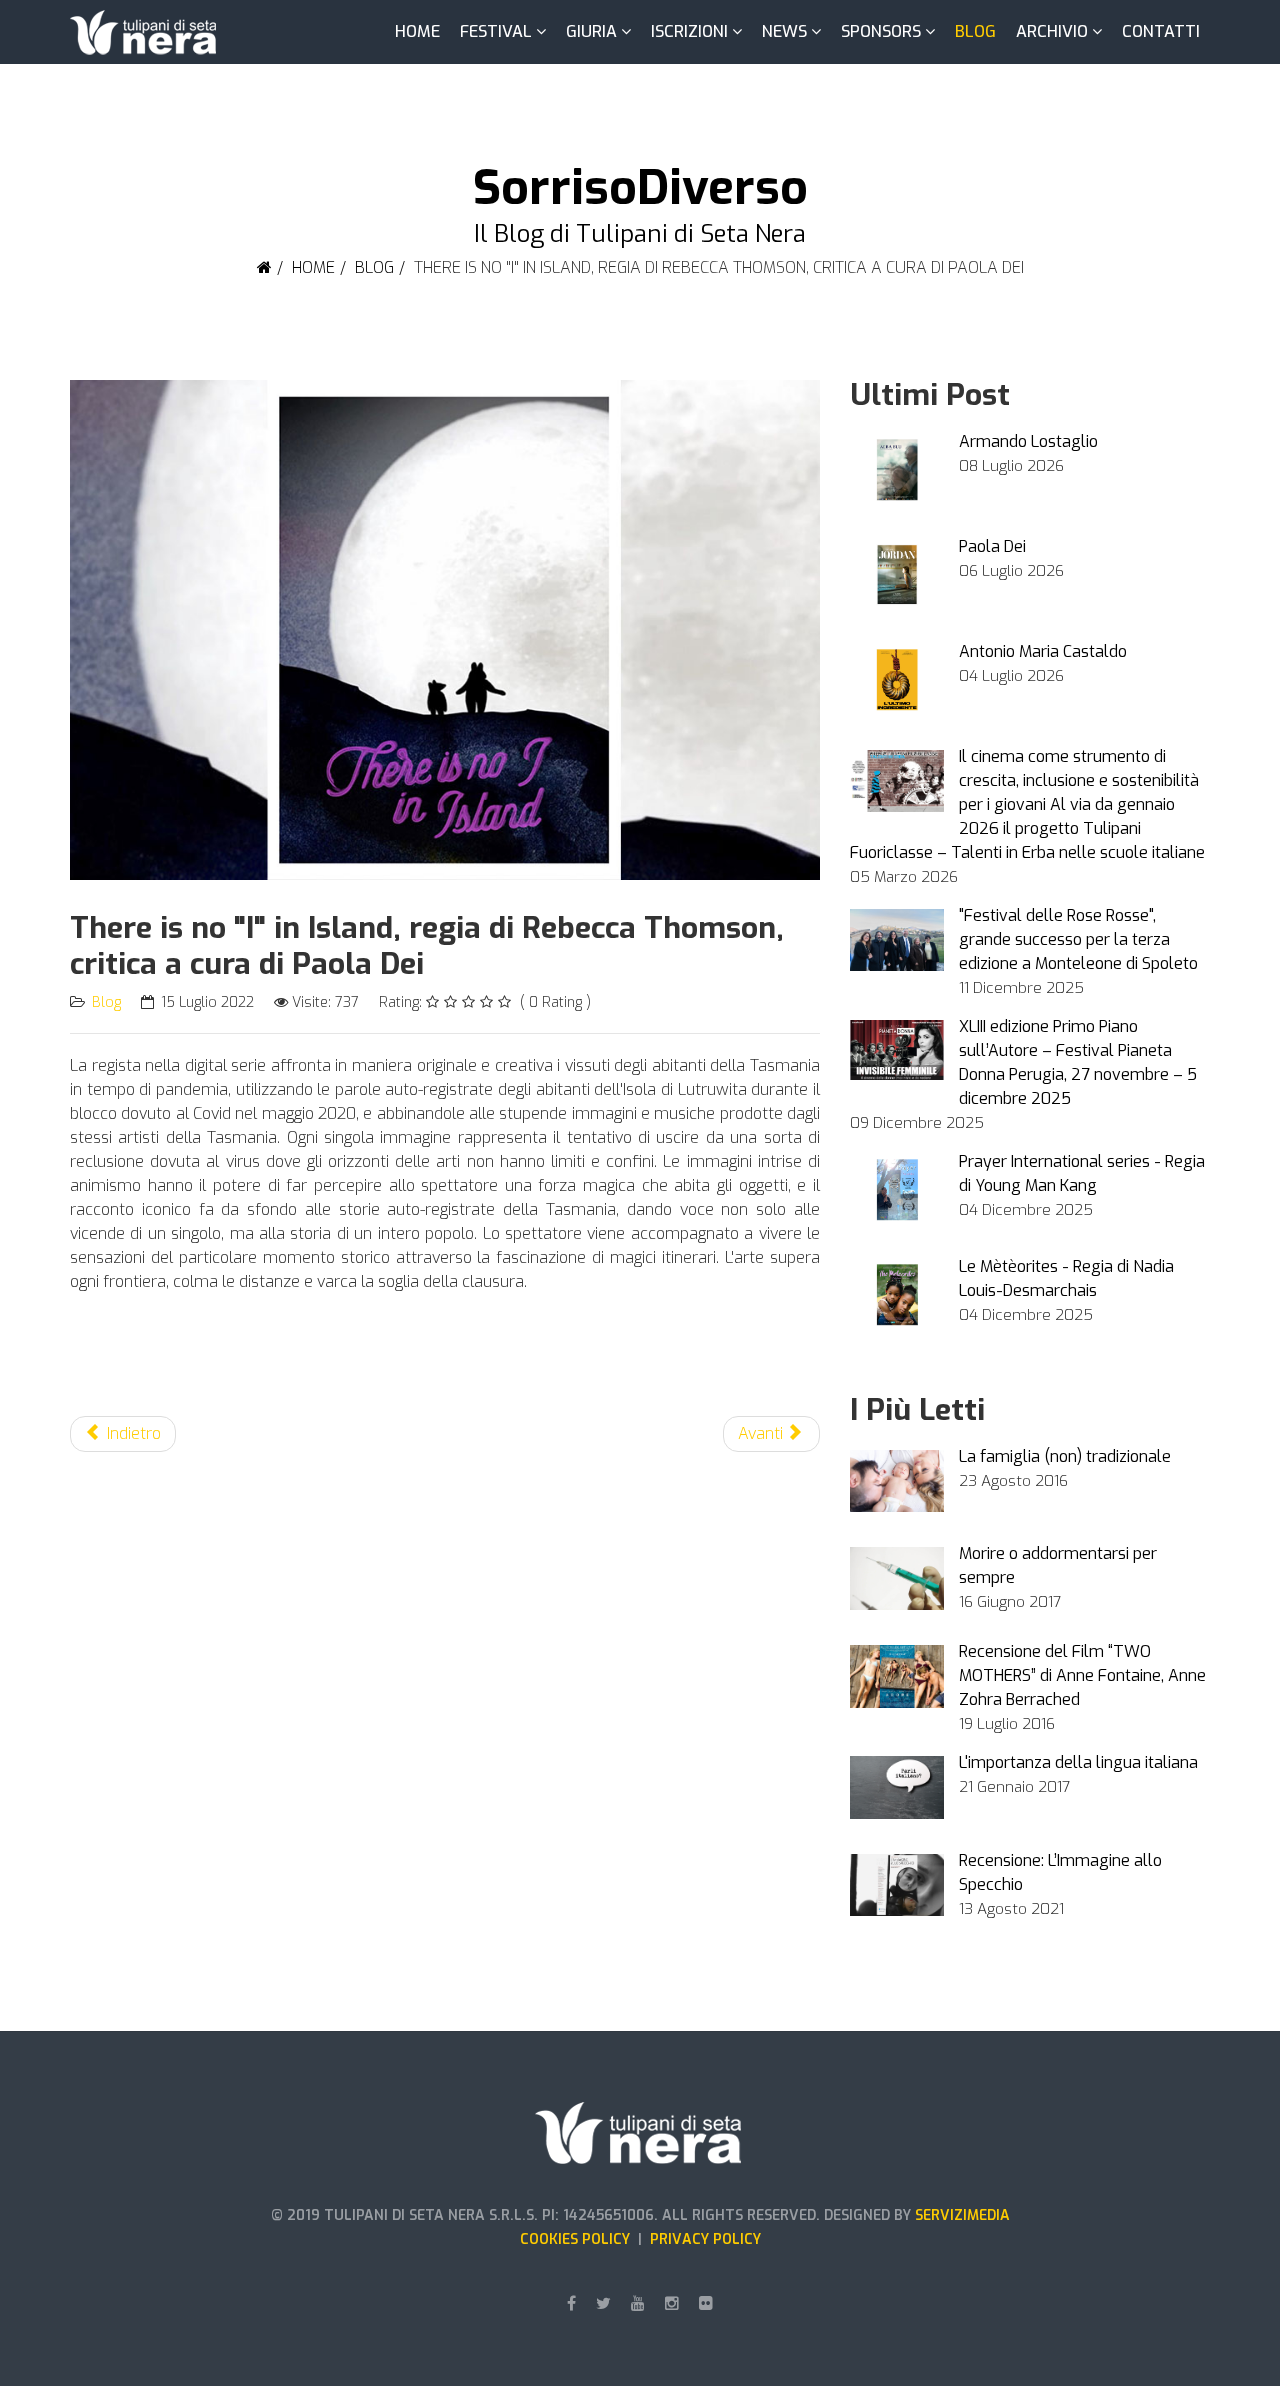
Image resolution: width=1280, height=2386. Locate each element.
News (784, 31)
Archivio (1052, 31)
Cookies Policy (579, 2239)
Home (417, 31)
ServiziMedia (962, 2215)
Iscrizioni (689, 31)
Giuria (591, 31)
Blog (975, 31)
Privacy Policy (705, 2239)
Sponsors (881, 31)
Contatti (1161, 31)
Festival (496, 31)
